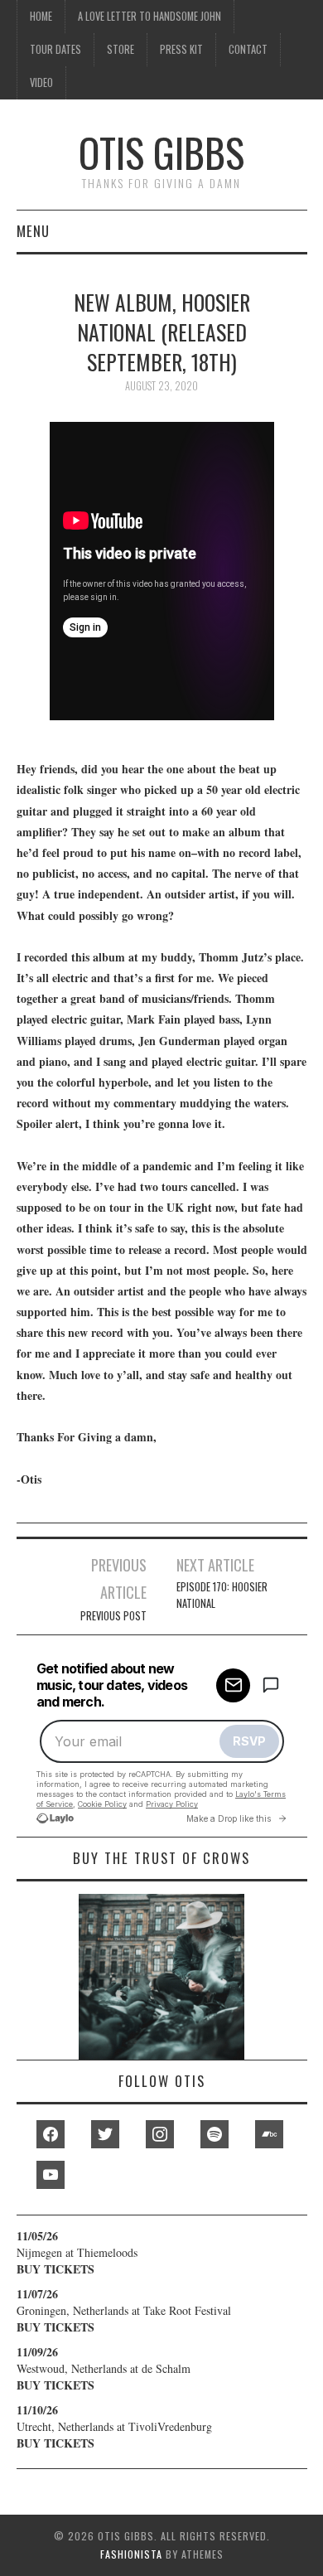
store (121, 49)
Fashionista (131, 2554)
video (41, 82)
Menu (33, 231)
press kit (181, 49)
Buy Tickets (55, 2269)
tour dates (55, 49)
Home (41, 16)
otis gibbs (161, 152)
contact (248, 49)
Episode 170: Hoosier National (222, 1595)
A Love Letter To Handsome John (149, 16)
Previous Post (113, 1616)
